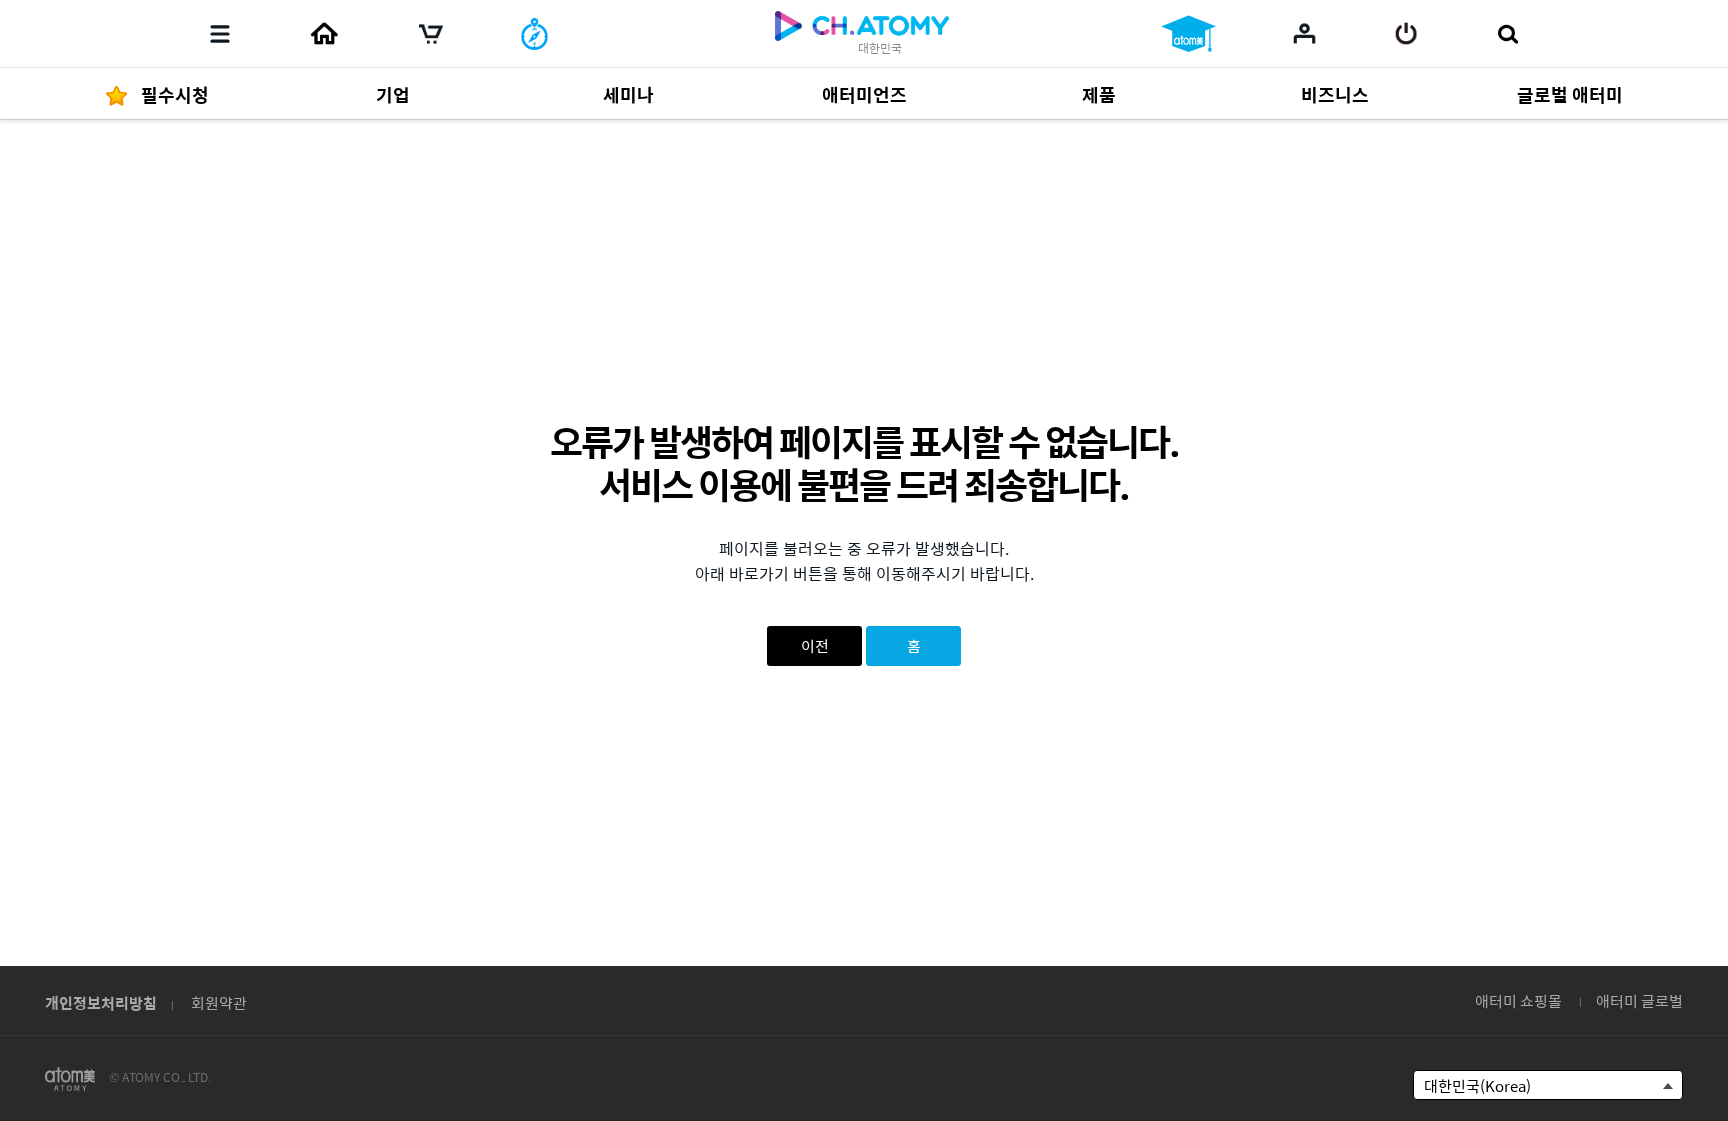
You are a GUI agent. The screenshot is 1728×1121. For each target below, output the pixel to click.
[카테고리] (220, 34)
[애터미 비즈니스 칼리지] (1188, 34)
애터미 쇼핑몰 (1518, 1000)
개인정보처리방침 (101, 1002)
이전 (815, 645)
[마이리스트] (1304, 33)
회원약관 (219, 1002)
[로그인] (1406, 34)
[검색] (1507, 34)
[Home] (324, 34)
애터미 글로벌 (1639, 1000)
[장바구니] (431, 34)
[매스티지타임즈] (534, 34)
